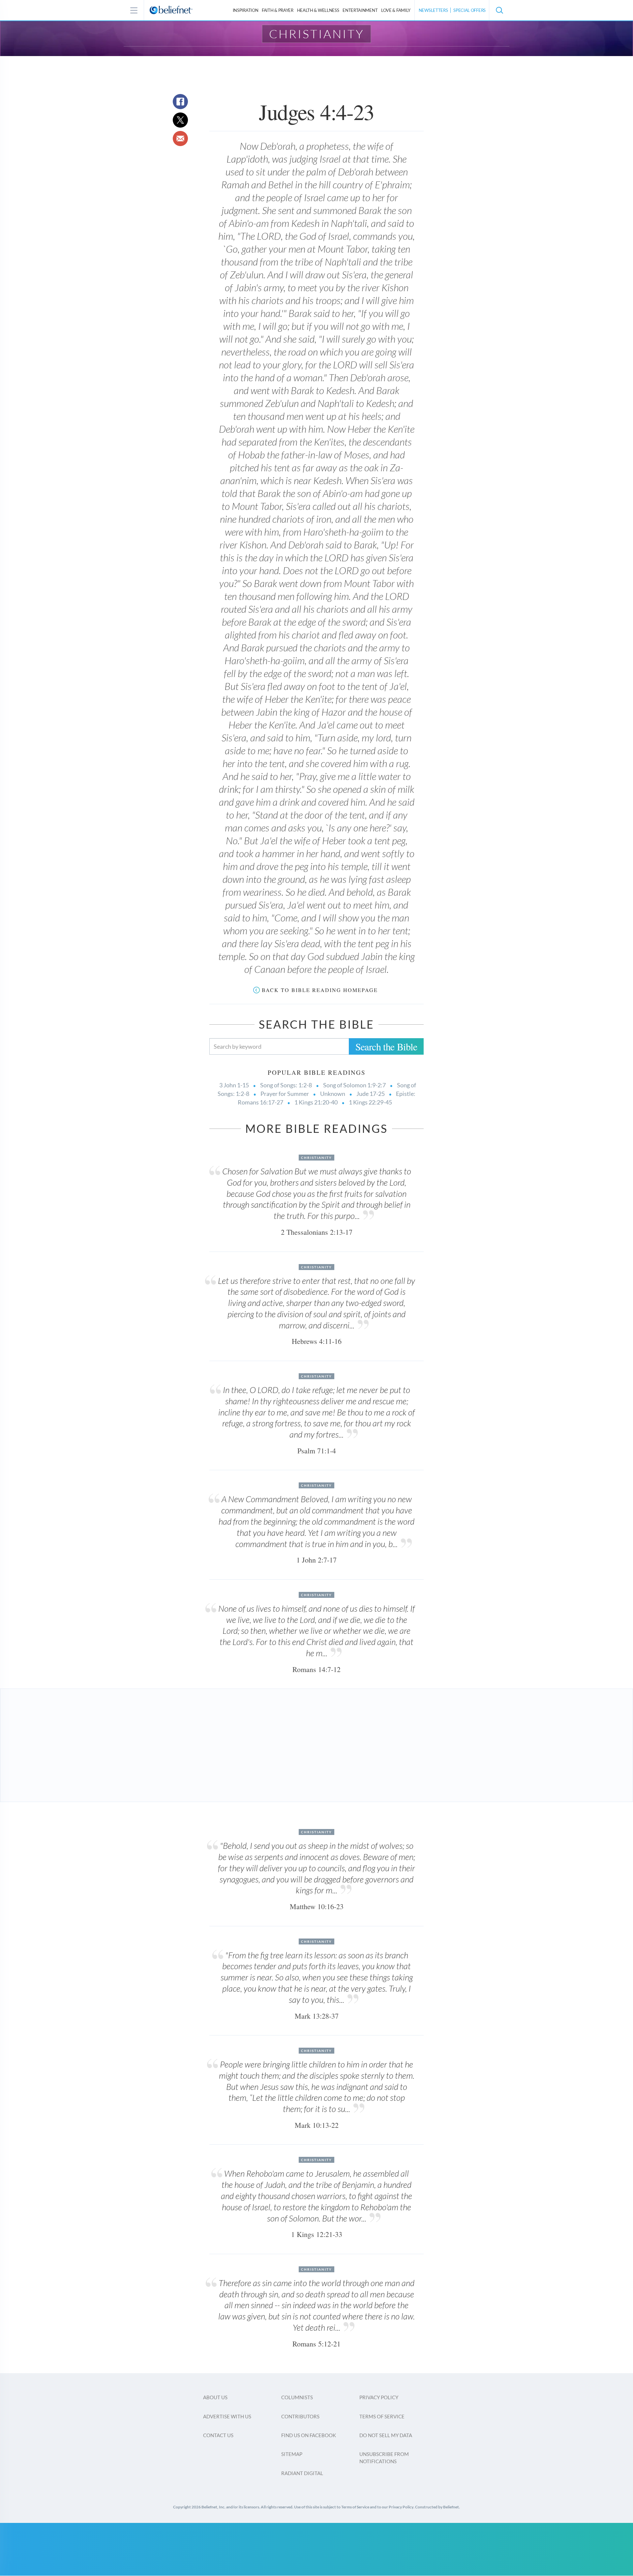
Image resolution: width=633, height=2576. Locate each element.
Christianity (317, 34)
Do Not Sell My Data (386, 2435)
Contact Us (218, 2435)
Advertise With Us (227, 2416)
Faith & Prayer (278, 10)
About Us (215, 2397)
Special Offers (469, 10)
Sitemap (292, 2454)
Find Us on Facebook (309, 2435)
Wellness (318, 10)
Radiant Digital (302, 2473)
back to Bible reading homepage (320, 990)
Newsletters (433, 10)
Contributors (300, 2416)
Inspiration (246, 10)
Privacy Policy (379, 2397)
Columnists (297, 2397)
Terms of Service (382, 2416)
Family (396, 10)
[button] (499, 10)
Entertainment (360, 10)
